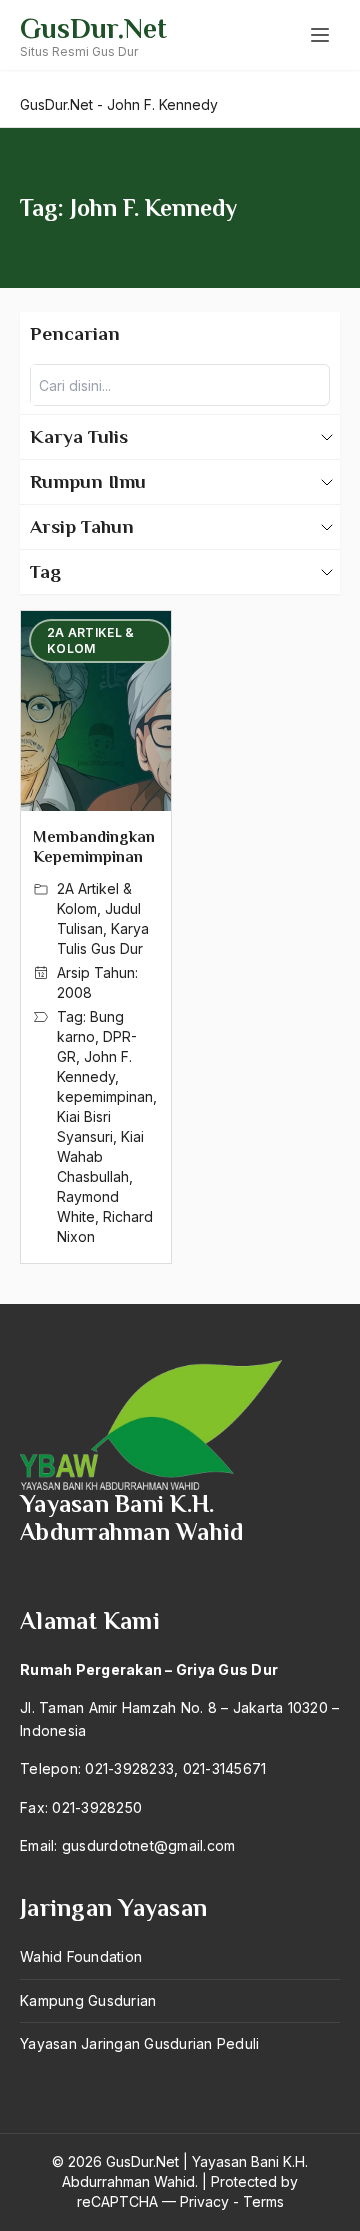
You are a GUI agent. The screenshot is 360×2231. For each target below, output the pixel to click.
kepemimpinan (105, 1096)
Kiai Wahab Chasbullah (100, 1156)
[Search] (309, 385)
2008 (74, 992)
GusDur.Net (93, 28)
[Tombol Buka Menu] (320, 35)
